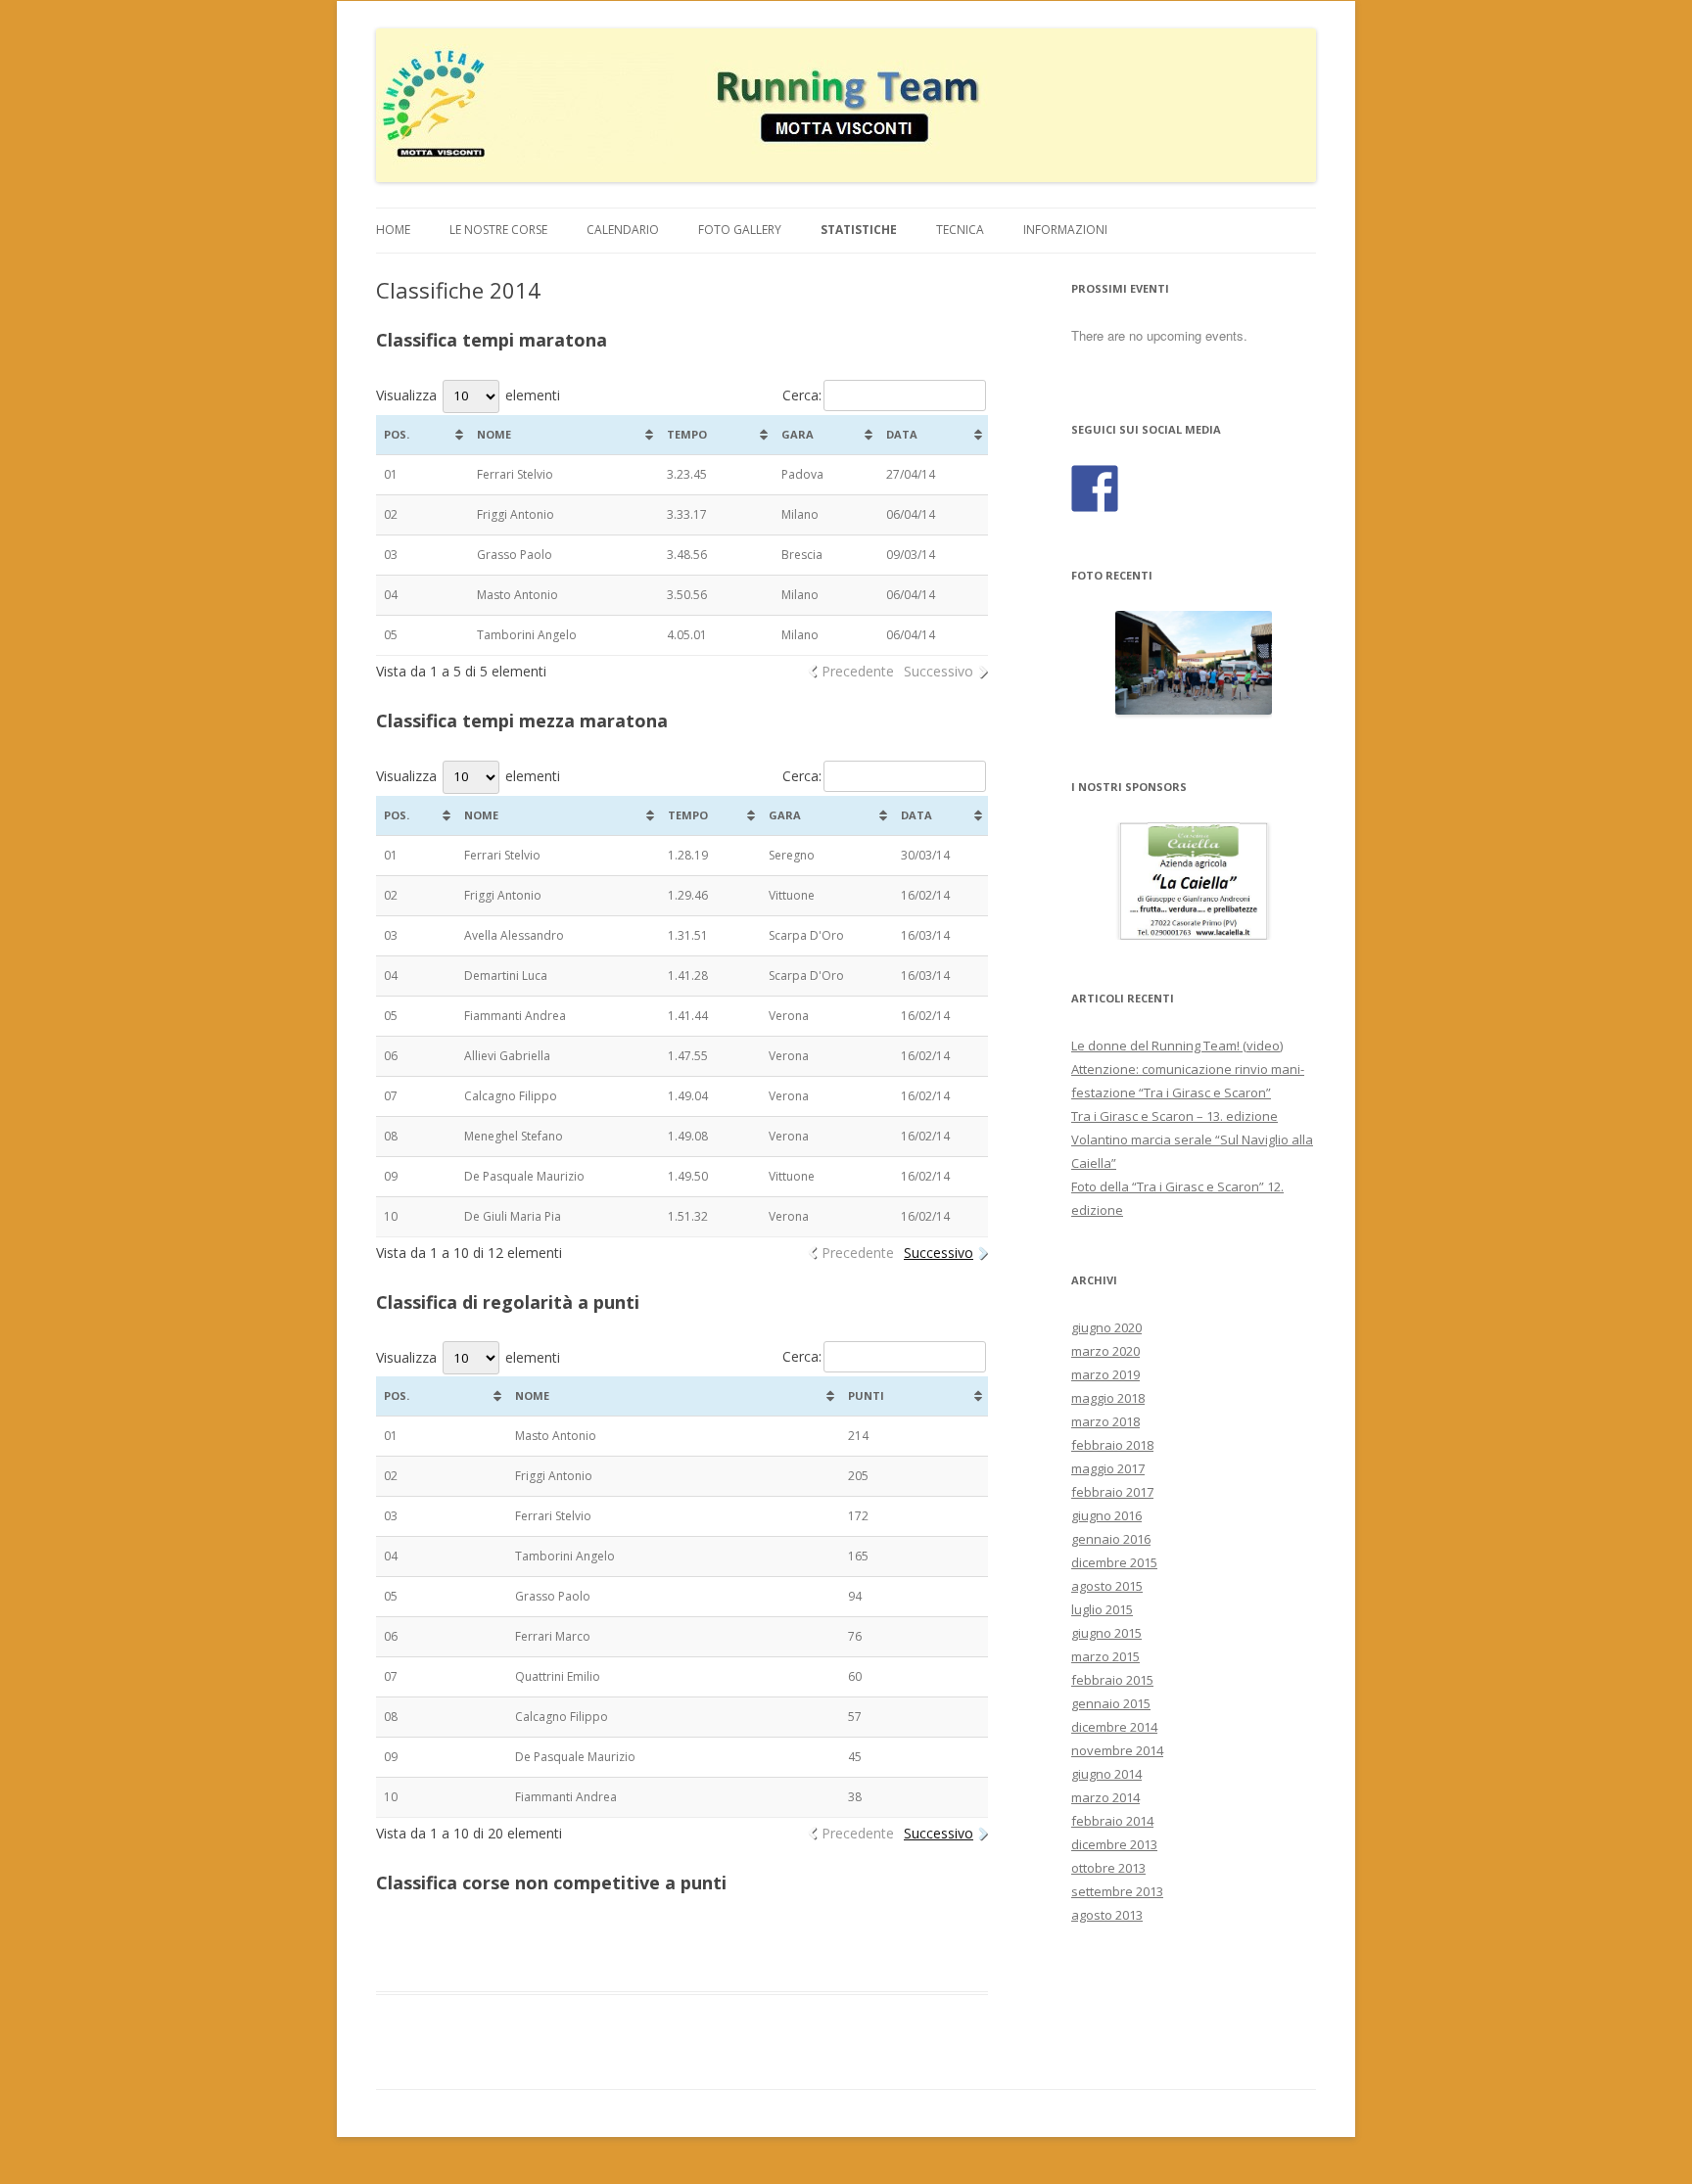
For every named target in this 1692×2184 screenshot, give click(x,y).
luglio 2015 (1102, 1609)
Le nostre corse (498, 230)
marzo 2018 (1105, 1421)
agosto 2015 (1107, 1586)
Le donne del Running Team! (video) (1177, 1046)
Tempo (687, 434)
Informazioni (1065, 230)
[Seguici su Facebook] (1095, 488)
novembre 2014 (1117, 1750)
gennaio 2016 (1111, 1539)
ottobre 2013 (1108, 1868)
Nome (494, 434)
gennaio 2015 (1111, 1703)
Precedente (858, 671)
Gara (798, 434)
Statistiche (859, 230)
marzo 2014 (1105, 1797)
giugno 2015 (1106, 1633)
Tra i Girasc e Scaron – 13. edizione (1175, 1116)
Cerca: (802, 395)
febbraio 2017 (1112, 1492)
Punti (866, 1395)
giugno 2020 (1106, 1327)
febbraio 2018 (1112, 1445)
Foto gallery (740, 230)
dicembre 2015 (1114, 1562)
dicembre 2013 (1114, 1844)
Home (393, 230)
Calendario (623, 230)
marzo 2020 (1105, 1351)
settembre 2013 (1117, 1891)
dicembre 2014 (1114, 1727)
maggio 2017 (1108, 1468)
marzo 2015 (1105, 1656)
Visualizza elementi (468, 395)
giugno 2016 (1106, 1515)
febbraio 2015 (1112, 1680)
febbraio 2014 (1112, 1821)
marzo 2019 (1105, 1374)
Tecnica (960, 230)
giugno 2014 (1106, 1774)
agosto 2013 (1107, 1915)
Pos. (397, 434)
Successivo (939, 671)
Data (902, 434)
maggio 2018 (1108, 1398)
